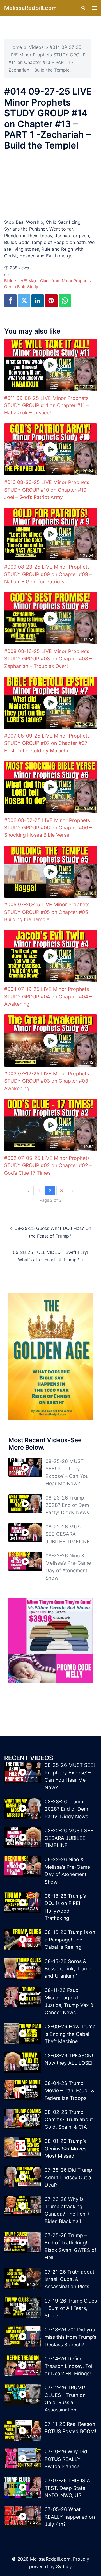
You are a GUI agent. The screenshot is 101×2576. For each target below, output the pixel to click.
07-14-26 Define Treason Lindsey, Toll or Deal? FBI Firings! (69, 2366)
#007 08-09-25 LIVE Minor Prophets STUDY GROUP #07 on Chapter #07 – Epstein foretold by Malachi (48, 743)
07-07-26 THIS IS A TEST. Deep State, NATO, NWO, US (67, 2488)
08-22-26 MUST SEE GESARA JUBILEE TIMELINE (68, 1534)
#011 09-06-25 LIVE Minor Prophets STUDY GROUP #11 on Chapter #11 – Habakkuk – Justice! (46, 405)
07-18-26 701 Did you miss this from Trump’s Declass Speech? (70, 2337)
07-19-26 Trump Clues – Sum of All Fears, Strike (71, 2308)
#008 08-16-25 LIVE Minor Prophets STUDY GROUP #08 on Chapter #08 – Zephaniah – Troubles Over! (48, 659)
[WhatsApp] (65, 301)
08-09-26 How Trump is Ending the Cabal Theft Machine (70, 2034)
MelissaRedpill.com (30, 8)
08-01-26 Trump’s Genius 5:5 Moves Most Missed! (66, 2148)
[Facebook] (10, 301)
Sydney (64, 2566)
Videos (36, 47)
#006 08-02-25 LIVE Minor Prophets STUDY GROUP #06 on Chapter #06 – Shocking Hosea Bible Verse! (48, 828)
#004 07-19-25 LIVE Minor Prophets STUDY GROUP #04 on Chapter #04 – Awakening (48, 996)
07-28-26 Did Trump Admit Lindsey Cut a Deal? (68, 2177)
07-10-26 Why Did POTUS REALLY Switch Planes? (66, 2459)
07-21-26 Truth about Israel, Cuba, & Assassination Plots (69, 2279)
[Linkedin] (38, 301)
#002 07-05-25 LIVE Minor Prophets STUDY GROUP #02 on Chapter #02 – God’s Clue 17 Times (48, 1165)
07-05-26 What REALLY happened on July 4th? (70, 2517)
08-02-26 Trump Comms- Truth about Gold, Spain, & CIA (69, 2119)
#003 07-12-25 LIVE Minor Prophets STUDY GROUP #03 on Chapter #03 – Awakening (48, 1081)
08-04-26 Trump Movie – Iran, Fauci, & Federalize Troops (69, 2091)
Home (16, 47)
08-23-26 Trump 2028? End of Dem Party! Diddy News (67, 1505)
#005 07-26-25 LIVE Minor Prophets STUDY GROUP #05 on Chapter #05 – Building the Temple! (48, 912)
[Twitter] (24, 301)
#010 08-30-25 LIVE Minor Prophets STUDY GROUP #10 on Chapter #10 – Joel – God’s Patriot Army (47, 490)
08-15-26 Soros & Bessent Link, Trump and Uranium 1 (68, 1969)
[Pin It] (51, 301)
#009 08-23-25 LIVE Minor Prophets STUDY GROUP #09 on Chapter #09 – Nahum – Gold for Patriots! (48, 574)
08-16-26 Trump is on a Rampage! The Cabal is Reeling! (70, 1940)
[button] (83, 8)
